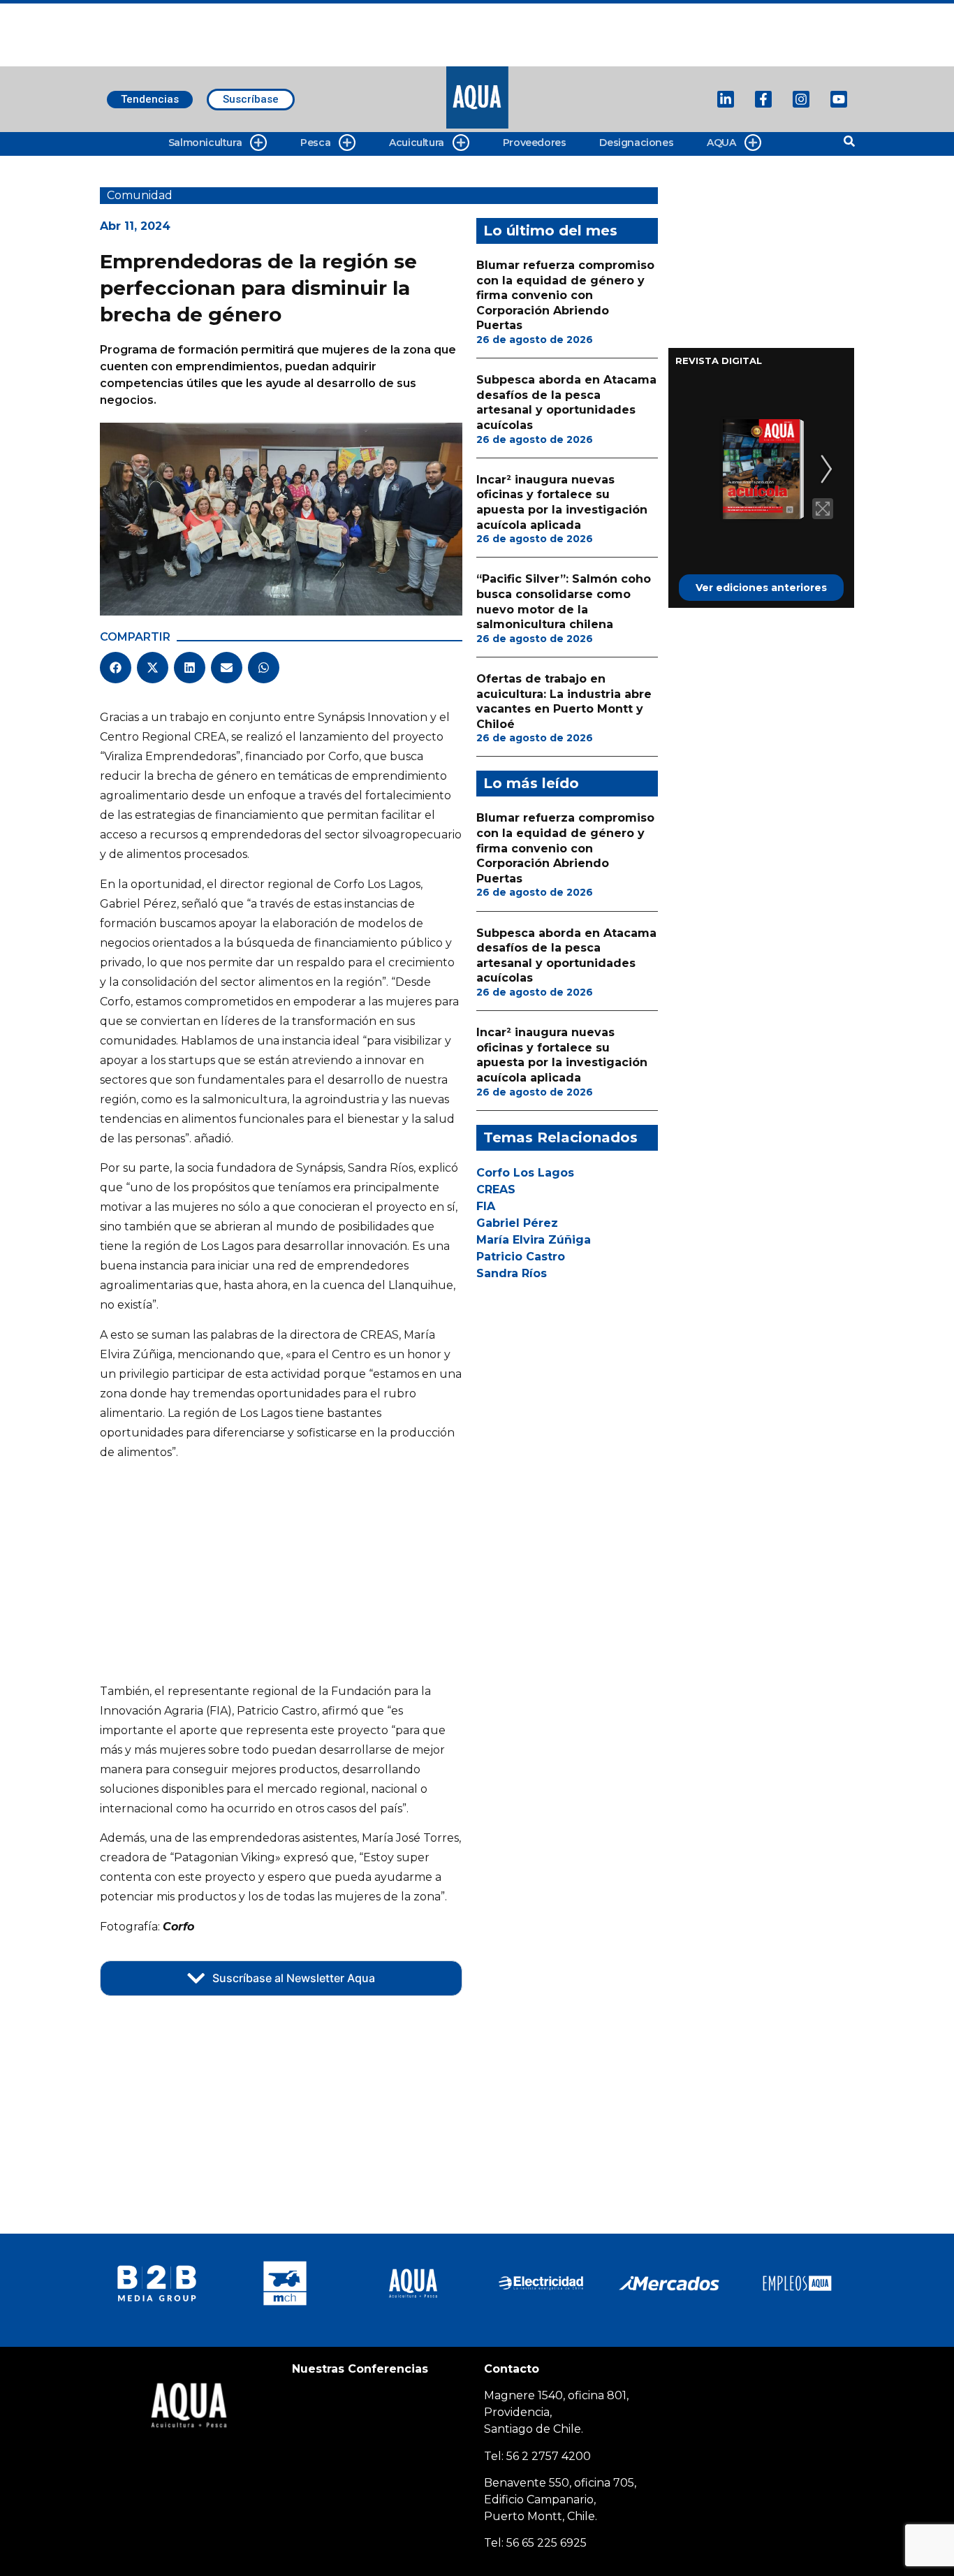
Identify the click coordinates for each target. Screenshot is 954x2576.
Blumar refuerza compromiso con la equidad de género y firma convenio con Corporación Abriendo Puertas (565, 295)
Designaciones (636, 143)
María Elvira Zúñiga (534, 1240)
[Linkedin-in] (726, 99)
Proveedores (535, 143)
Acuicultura (417, 143)
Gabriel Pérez (517, 1223)
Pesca (315, 143)
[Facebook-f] (763, 99)
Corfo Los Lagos (525, 1173)
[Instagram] (801, 99)
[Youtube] (839, 99)
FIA (486, 1206)
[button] (116, 668)
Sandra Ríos (512, 1273)
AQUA (721, 143)
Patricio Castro (521, 1257)
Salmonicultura (205, 143)
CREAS (496, 1189)
